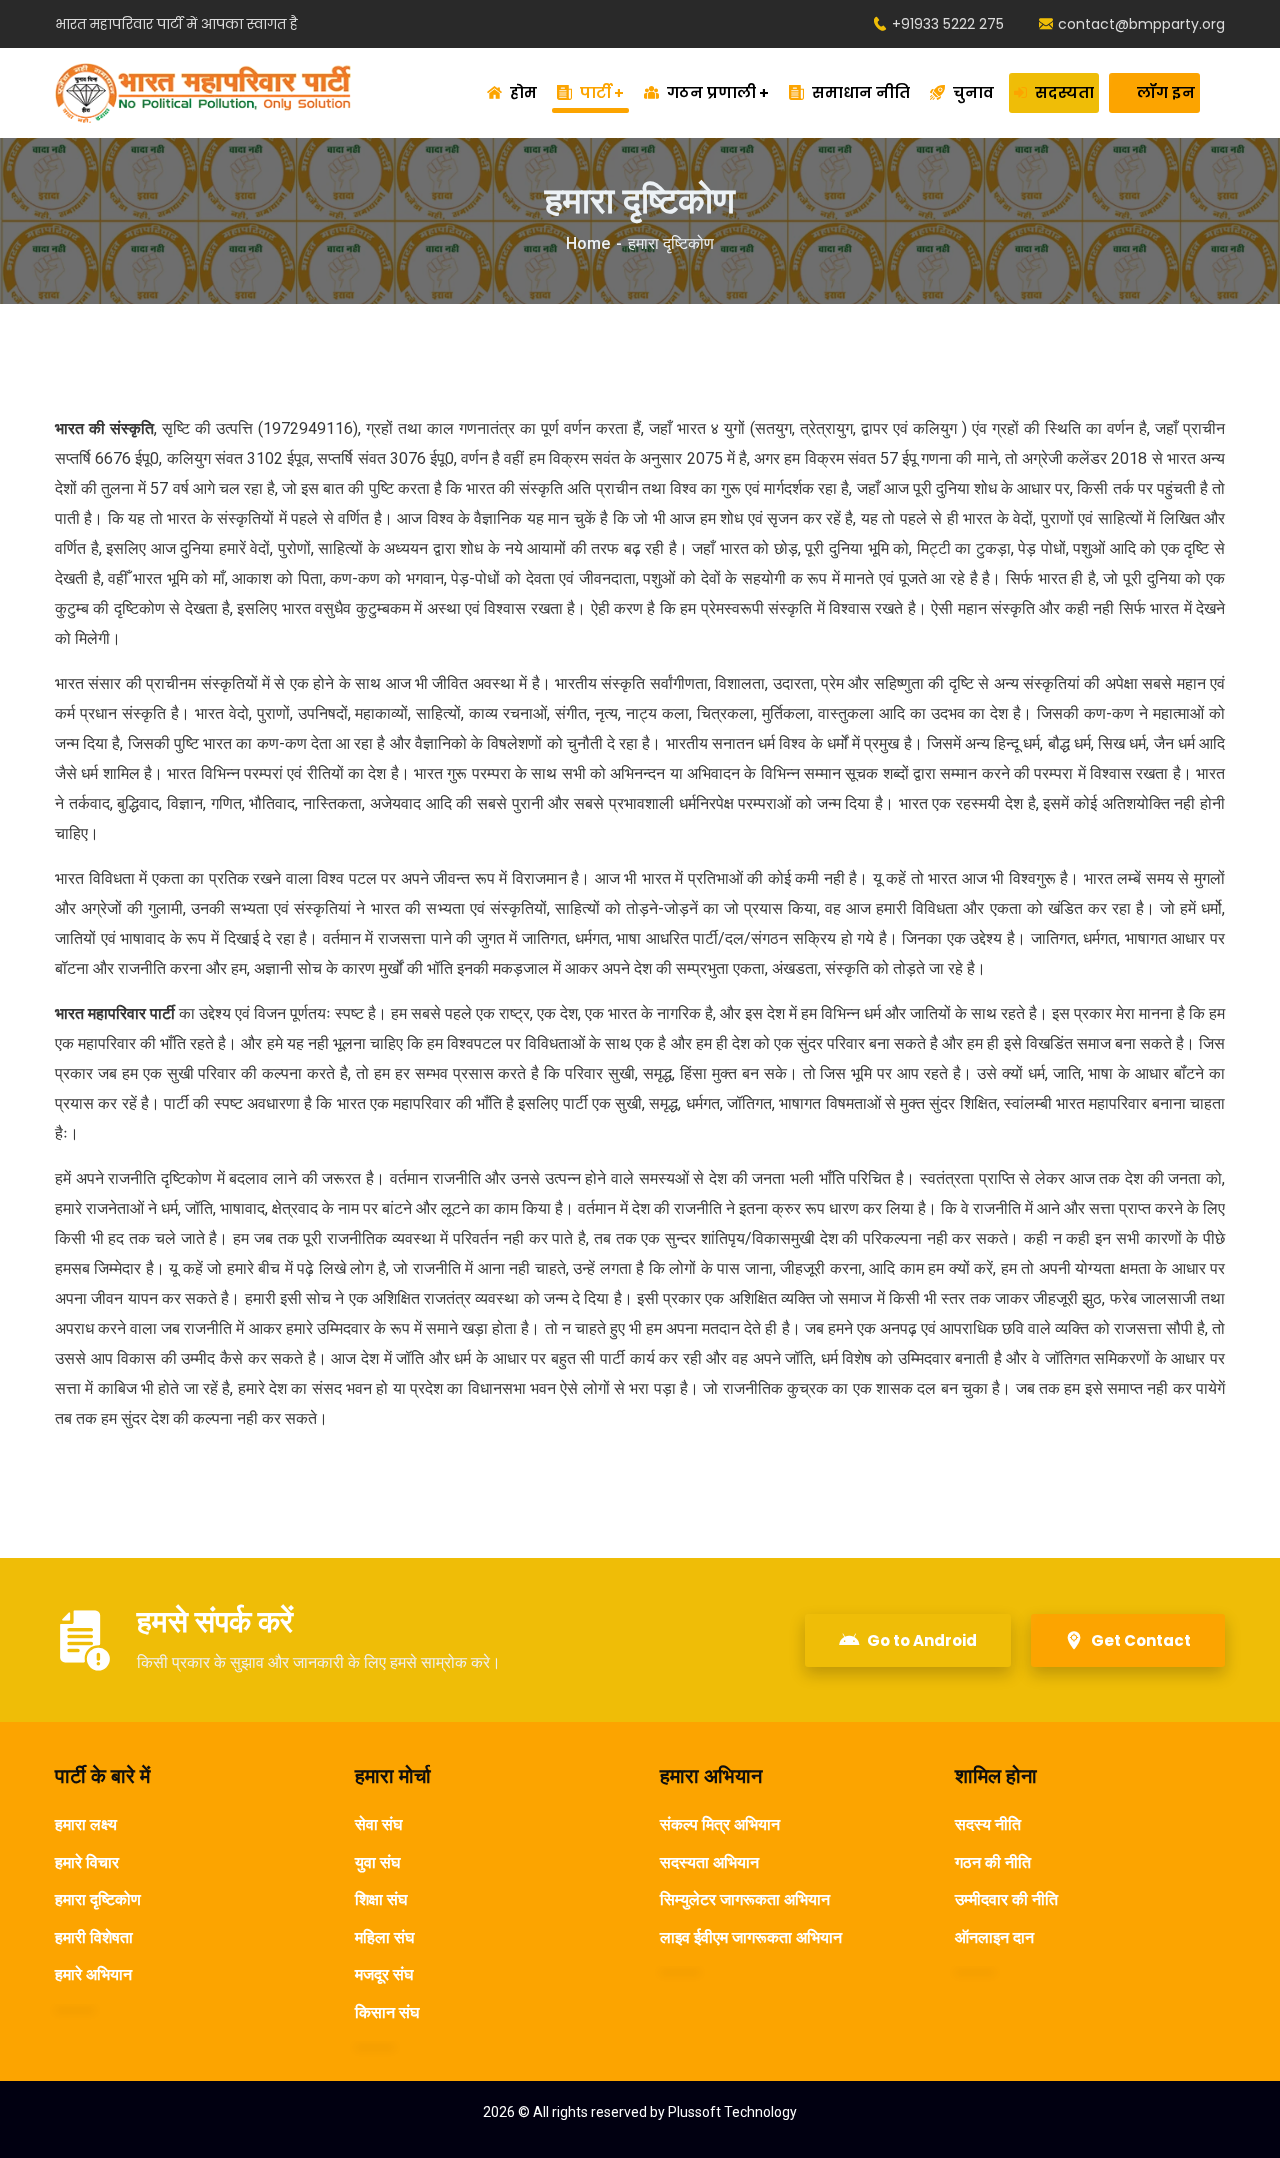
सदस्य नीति (988, 1824)
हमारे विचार (87, 1862)
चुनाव (973, 92)
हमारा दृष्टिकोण (98, 1899)
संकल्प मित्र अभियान (720, 1824)
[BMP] (203, 93)
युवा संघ (377, 1862)
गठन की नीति (993, 1862)
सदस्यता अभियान (709, 1862)
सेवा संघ (378, 1824)
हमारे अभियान (93, 1974)
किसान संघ (387, 2012)
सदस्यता (1064, 92)
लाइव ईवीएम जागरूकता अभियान (751, 1937)
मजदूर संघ (384, 1974)
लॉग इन (1166, 92)
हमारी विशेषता (94, 1937)
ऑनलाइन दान (994, 1937)
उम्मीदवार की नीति (1006, 1899)
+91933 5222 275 (948, 24)
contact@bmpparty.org (1141, 24)
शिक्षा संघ (381, 1899)
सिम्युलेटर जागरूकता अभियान (745, 1899)
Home (588, 243)
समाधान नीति (861, 92)
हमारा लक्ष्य (86, 1824)
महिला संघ (384, 1937)
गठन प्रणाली (711, 92)
